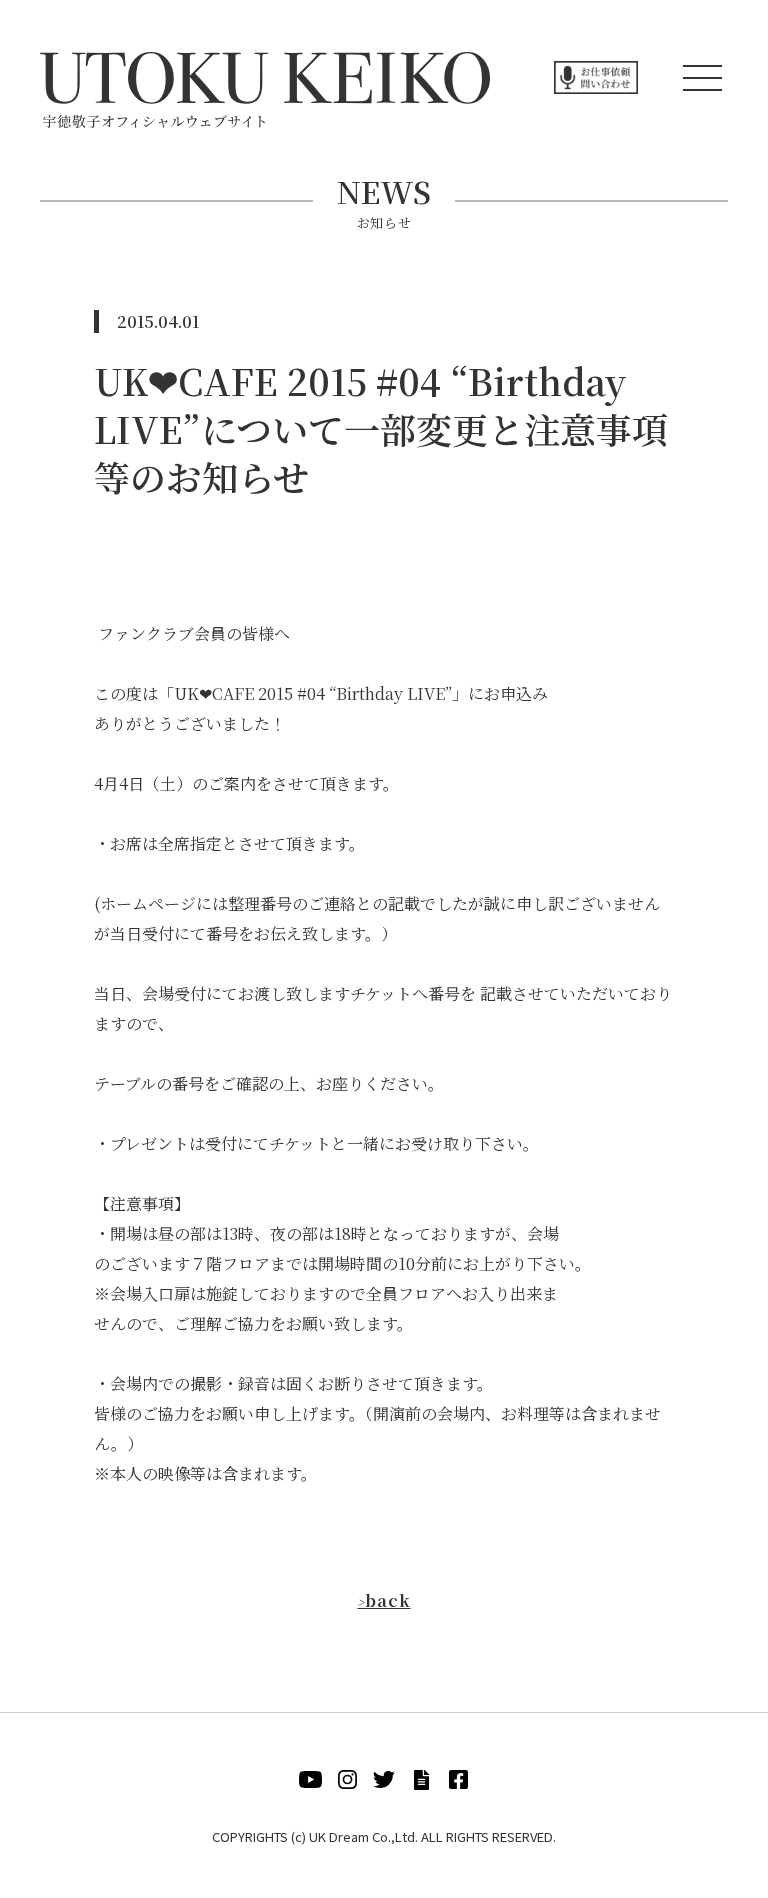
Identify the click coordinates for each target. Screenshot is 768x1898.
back (383, 1600)
